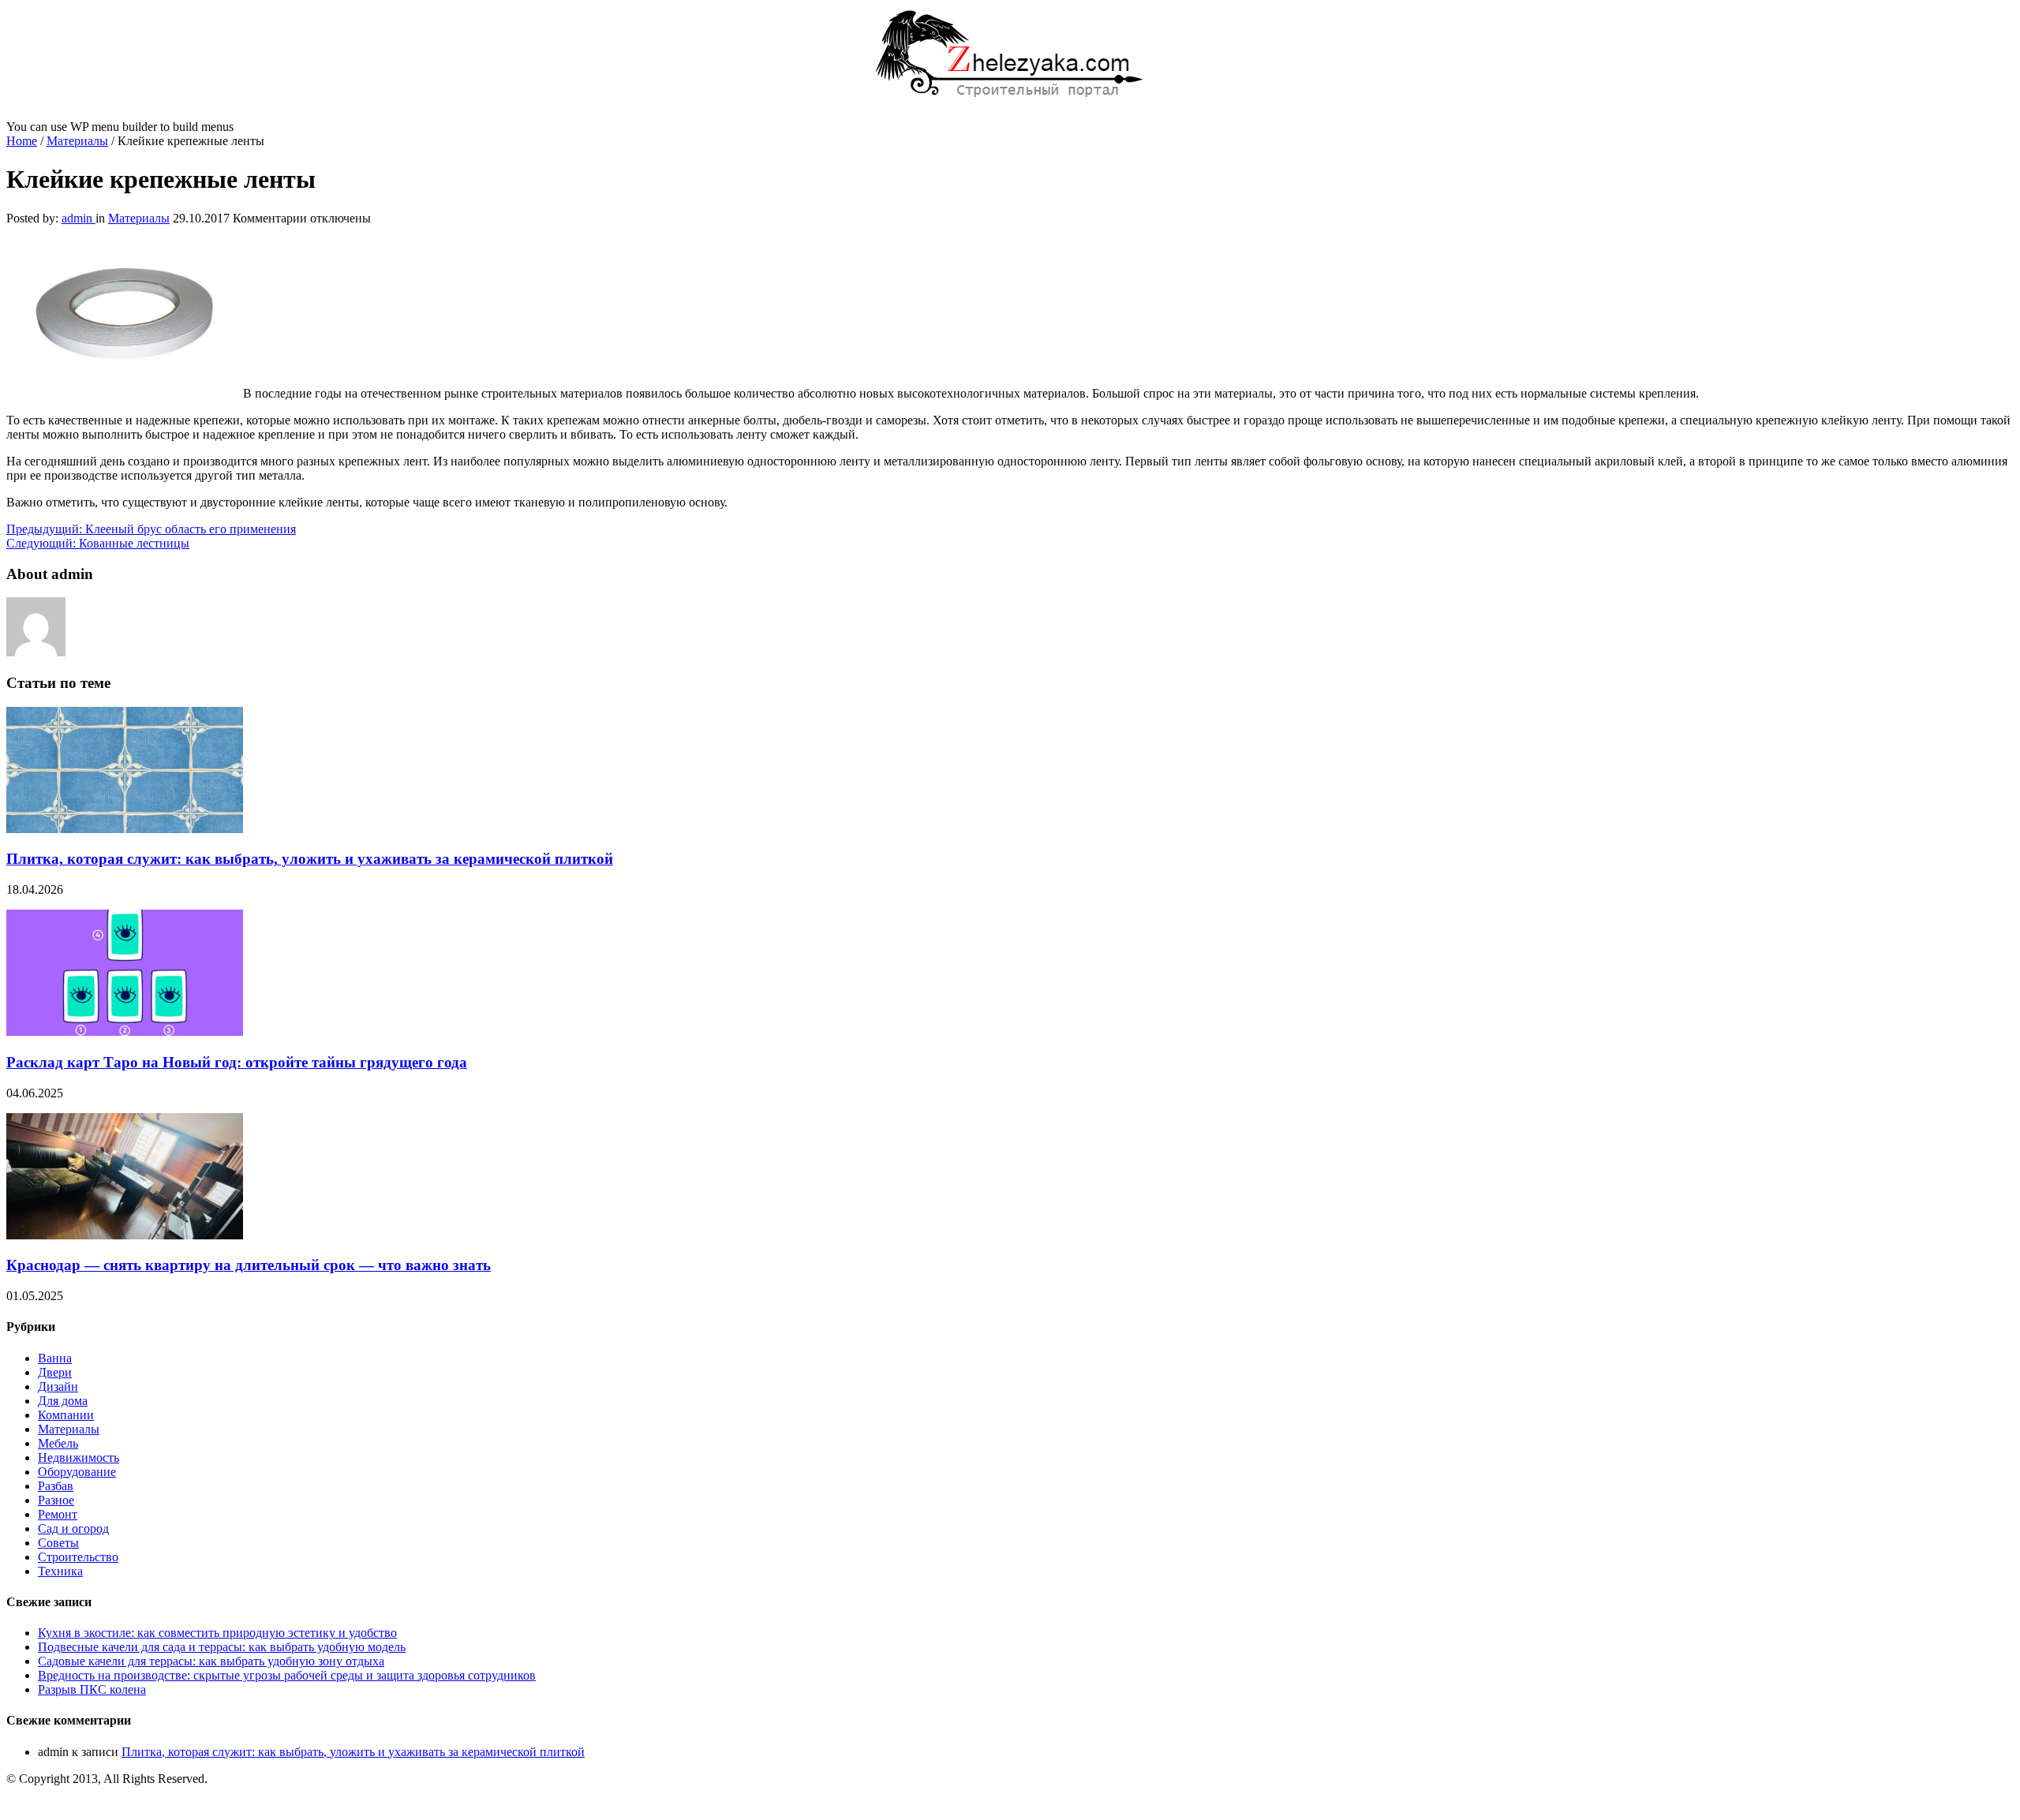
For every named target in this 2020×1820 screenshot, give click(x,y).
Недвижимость (79, 1457)
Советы (58, 1543)
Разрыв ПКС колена (92, 1689)
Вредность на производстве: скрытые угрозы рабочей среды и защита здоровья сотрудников (287, 1675)
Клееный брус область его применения (151, 529)
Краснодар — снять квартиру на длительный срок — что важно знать (249, 1265)
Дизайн (58, 1386)
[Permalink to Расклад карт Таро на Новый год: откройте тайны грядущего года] (125, 1031)
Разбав (56, 1486)
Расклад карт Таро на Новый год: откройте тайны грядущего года (237, 1062)
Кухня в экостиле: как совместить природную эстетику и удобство (217, 1633)
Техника (60, 1571)
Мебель (58, 1443)
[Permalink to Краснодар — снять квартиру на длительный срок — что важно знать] (125, 1235)
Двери (55, 1372)
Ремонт (58, 1514)
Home (22, 141)
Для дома (63, 1401)
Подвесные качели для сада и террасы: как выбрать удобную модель (222, 1647)
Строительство (78, 1557)
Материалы (77, 141)
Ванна (55, 1358)
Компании (66, 1415)
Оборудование (77, 1472)
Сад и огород (73, 1529)
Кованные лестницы (98, 543)
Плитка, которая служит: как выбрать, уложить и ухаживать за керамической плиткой (310, 859)
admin (79, 218)
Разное (56, 1500)
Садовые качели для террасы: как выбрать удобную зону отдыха (211, 1661)
